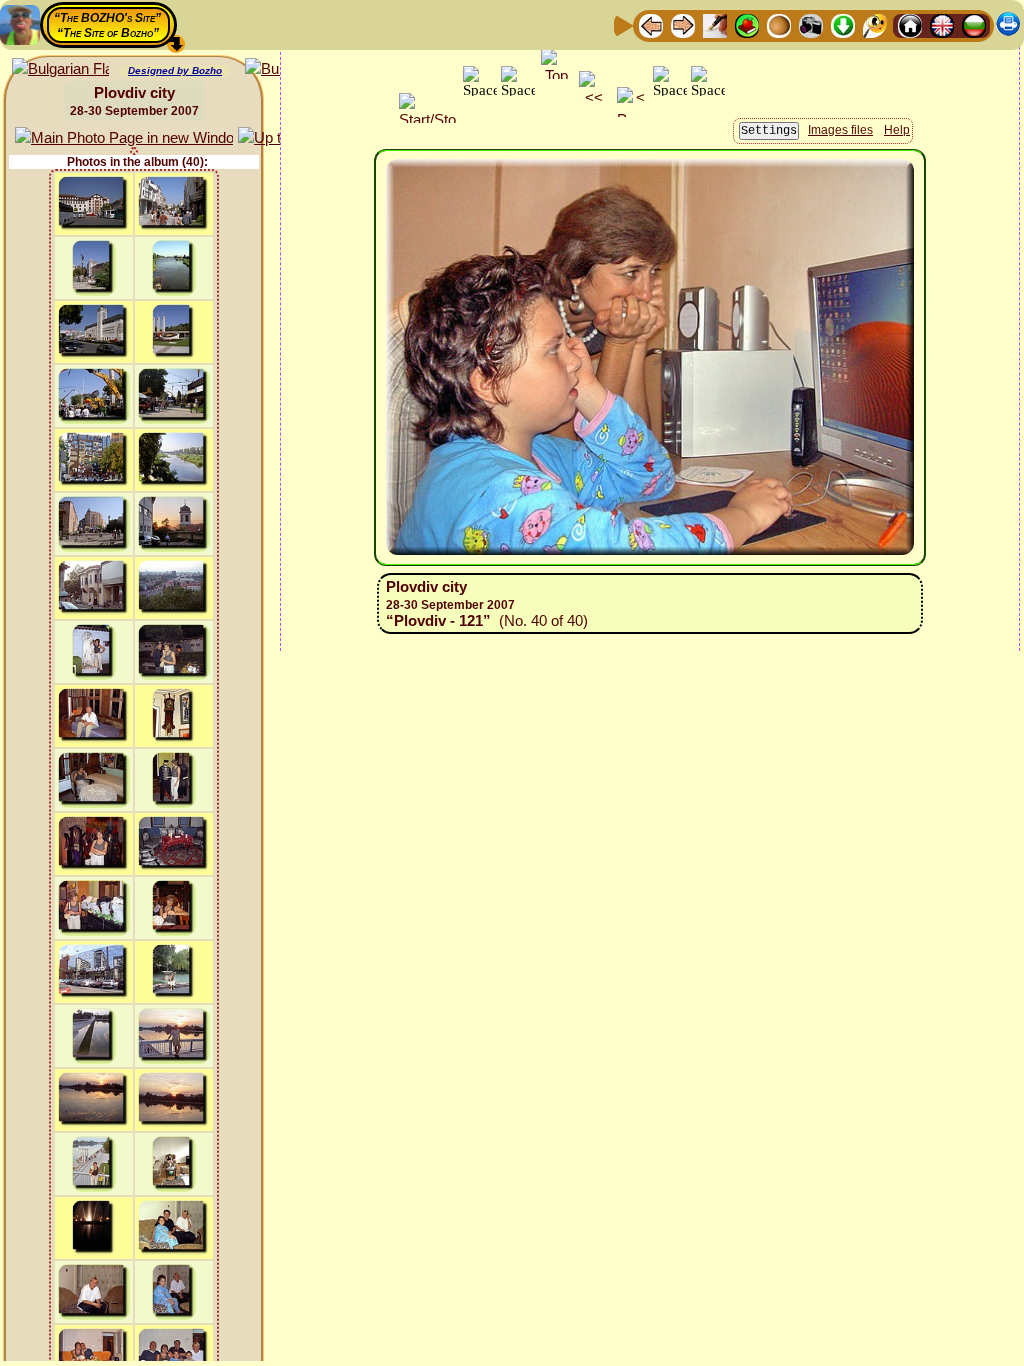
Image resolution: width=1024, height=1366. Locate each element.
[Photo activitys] (811, 24)
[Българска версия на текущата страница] (60, 69)
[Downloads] (843, 24)
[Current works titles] (779, 24)
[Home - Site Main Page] (910, 24)
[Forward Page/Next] (683, 24)
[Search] (875, 24)
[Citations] (747, 24)
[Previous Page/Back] (651, 24)
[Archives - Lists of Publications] (715, 24)
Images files (840, 130)
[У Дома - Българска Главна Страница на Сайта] (974, 24)
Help (897, 130)
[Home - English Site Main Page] (942, 24)
